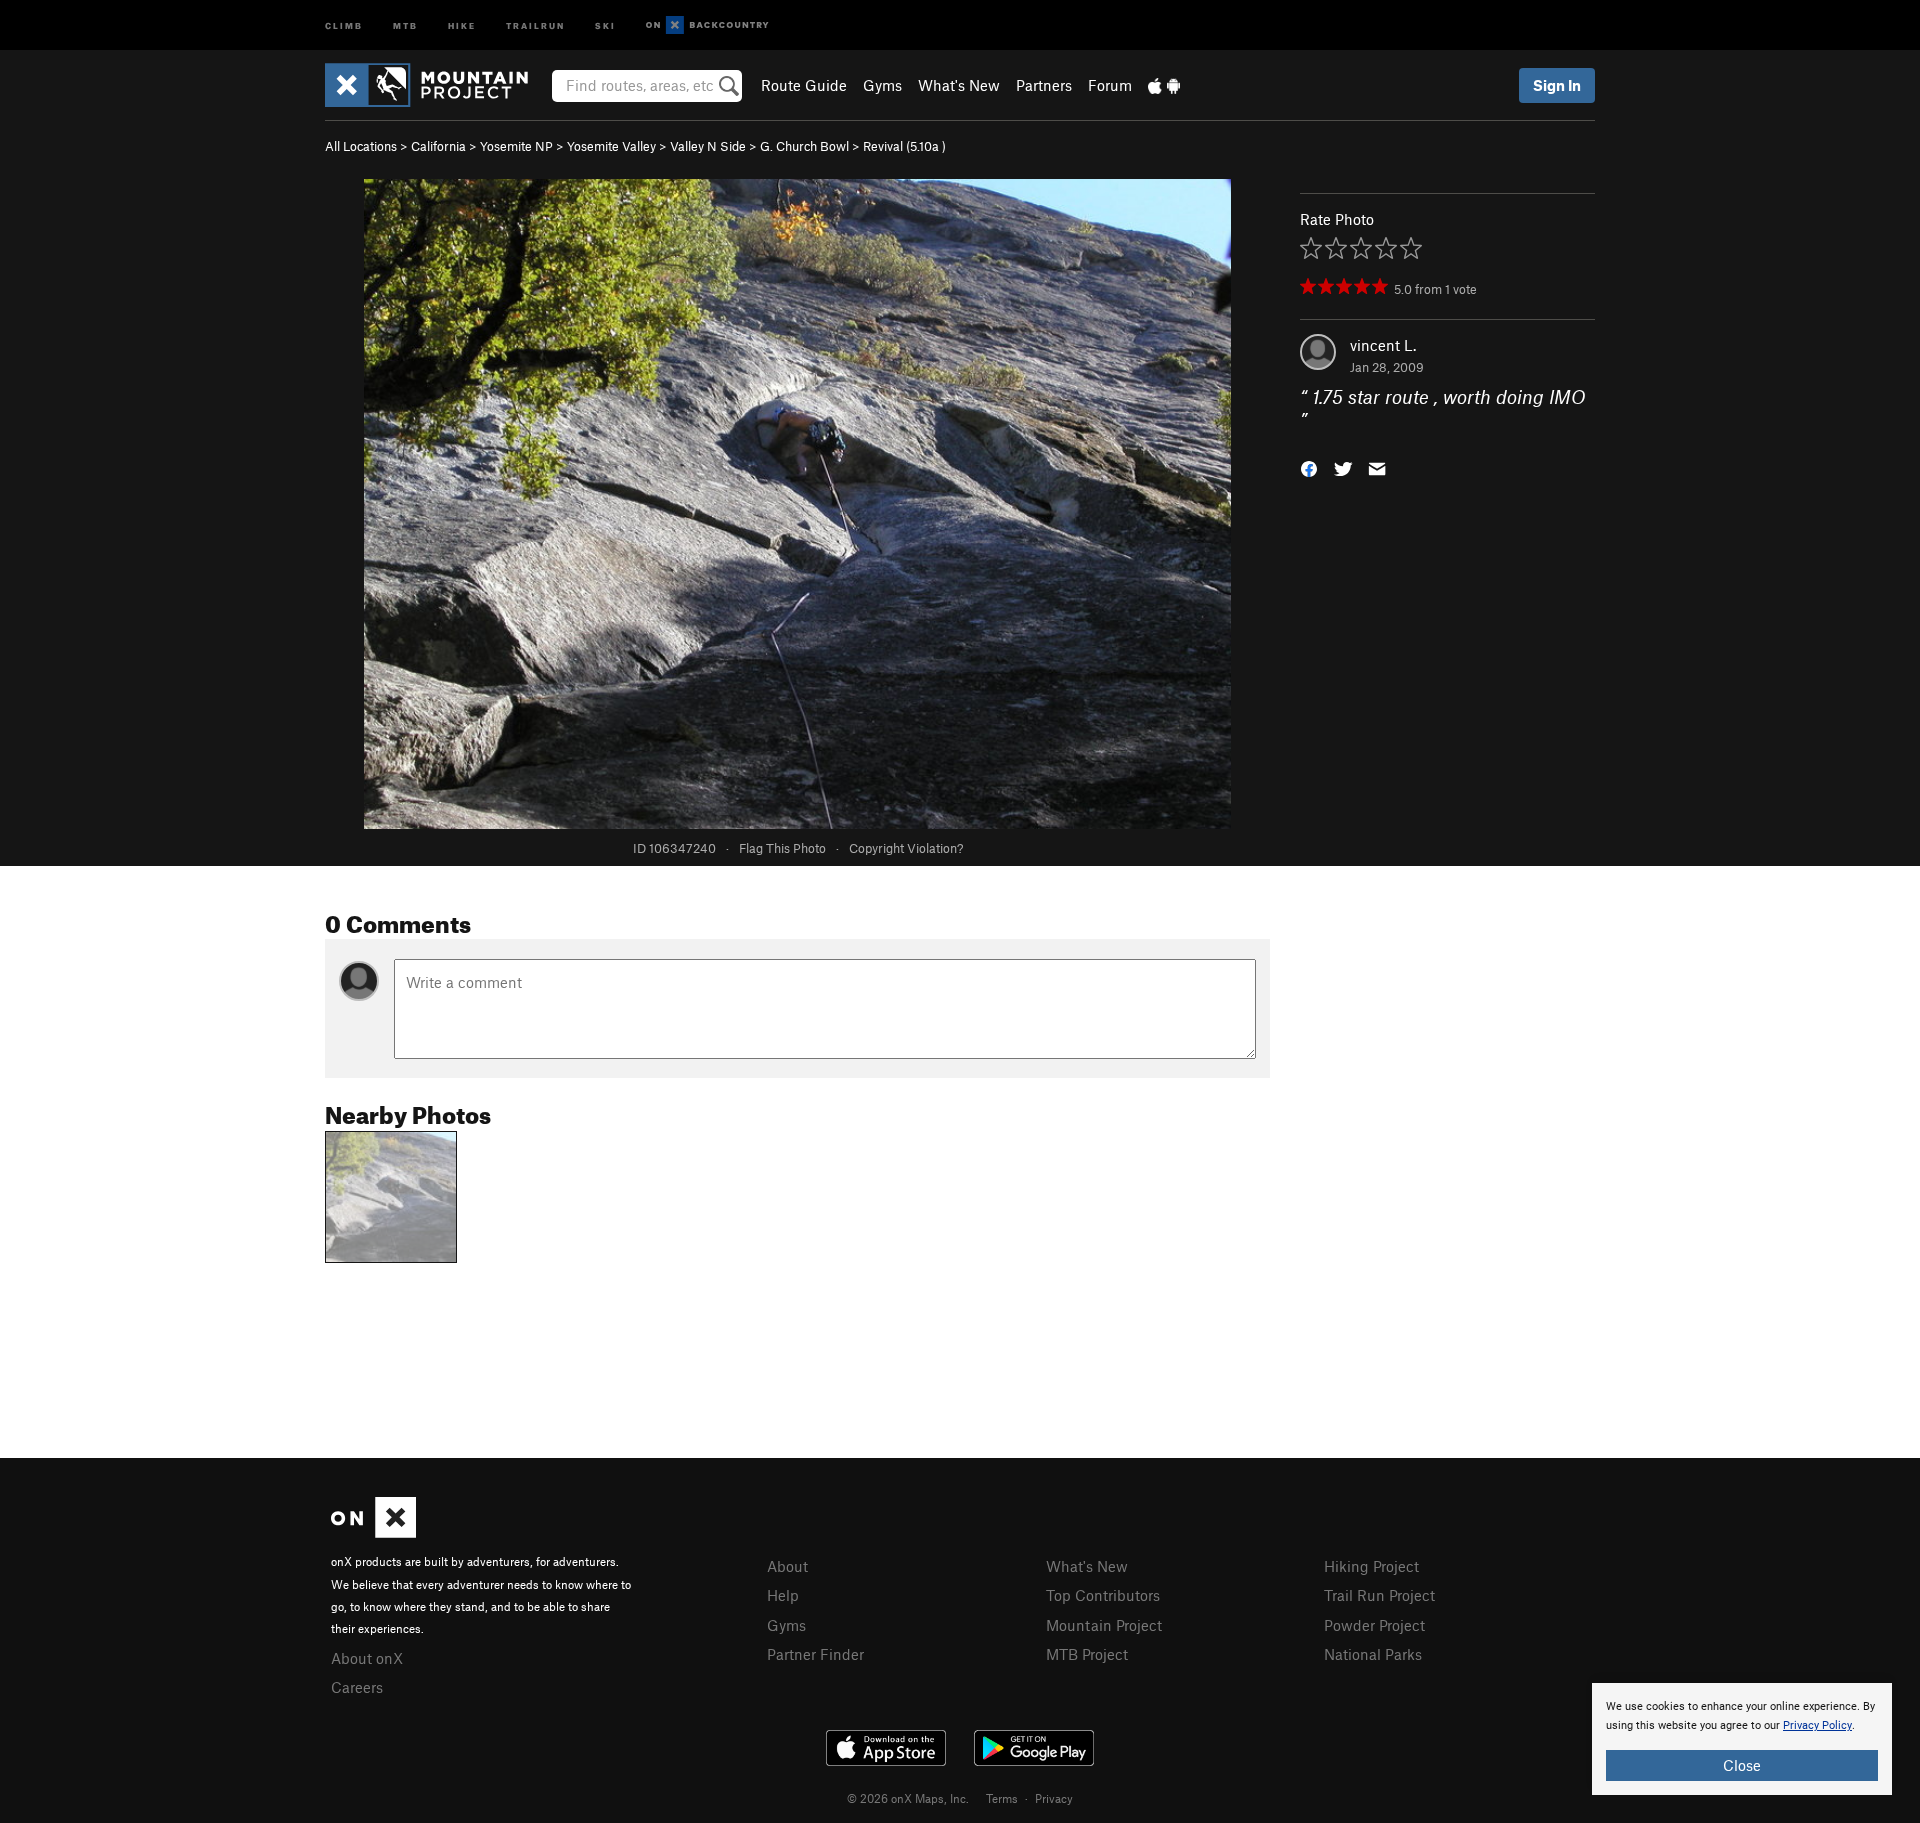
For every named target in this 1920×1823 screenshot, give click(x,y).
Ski (605, 24)
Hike (462, 24)
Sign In (1557, 85)
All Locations (361, 146)
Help (783, 1595)
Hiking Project (1371, 1566)
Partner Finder (815, 1654)
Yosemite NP (516, 146)
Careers (357, 1687)
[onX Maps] (373, 1532)
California (438, 146)
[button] (1309, 466)
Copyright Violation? (906, 848)
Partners (1044, 85)
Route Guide (804, 85)
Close (1742, 1765)
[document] (1742, 1739)
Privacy (1054, 1798)
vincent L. (1383, 345)
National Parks (1373, 1654)
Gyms (882, 85)
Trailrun (535, 24)
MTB (405, 24)
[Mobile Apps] (1164, 85)
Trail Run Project (1379, 1595)
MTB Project (1087, 1654)
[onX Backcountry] (707, 25)
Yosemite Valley (611, 146)
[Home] (436, 85)
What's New (959, 85)
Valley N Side (708, 146)
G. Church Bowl (804, 146)
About (787, 1566)
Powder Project (1374, 1625)
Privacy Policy (1817, 1725)
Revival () (904, 146)
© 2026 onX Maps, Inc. (908, 1798)
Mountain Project (1104, 1625)
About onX (367, 1658)
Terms (1002, 1798)
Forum (1110, 85)
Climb (344, 24)
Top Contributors (1103, 1595)
